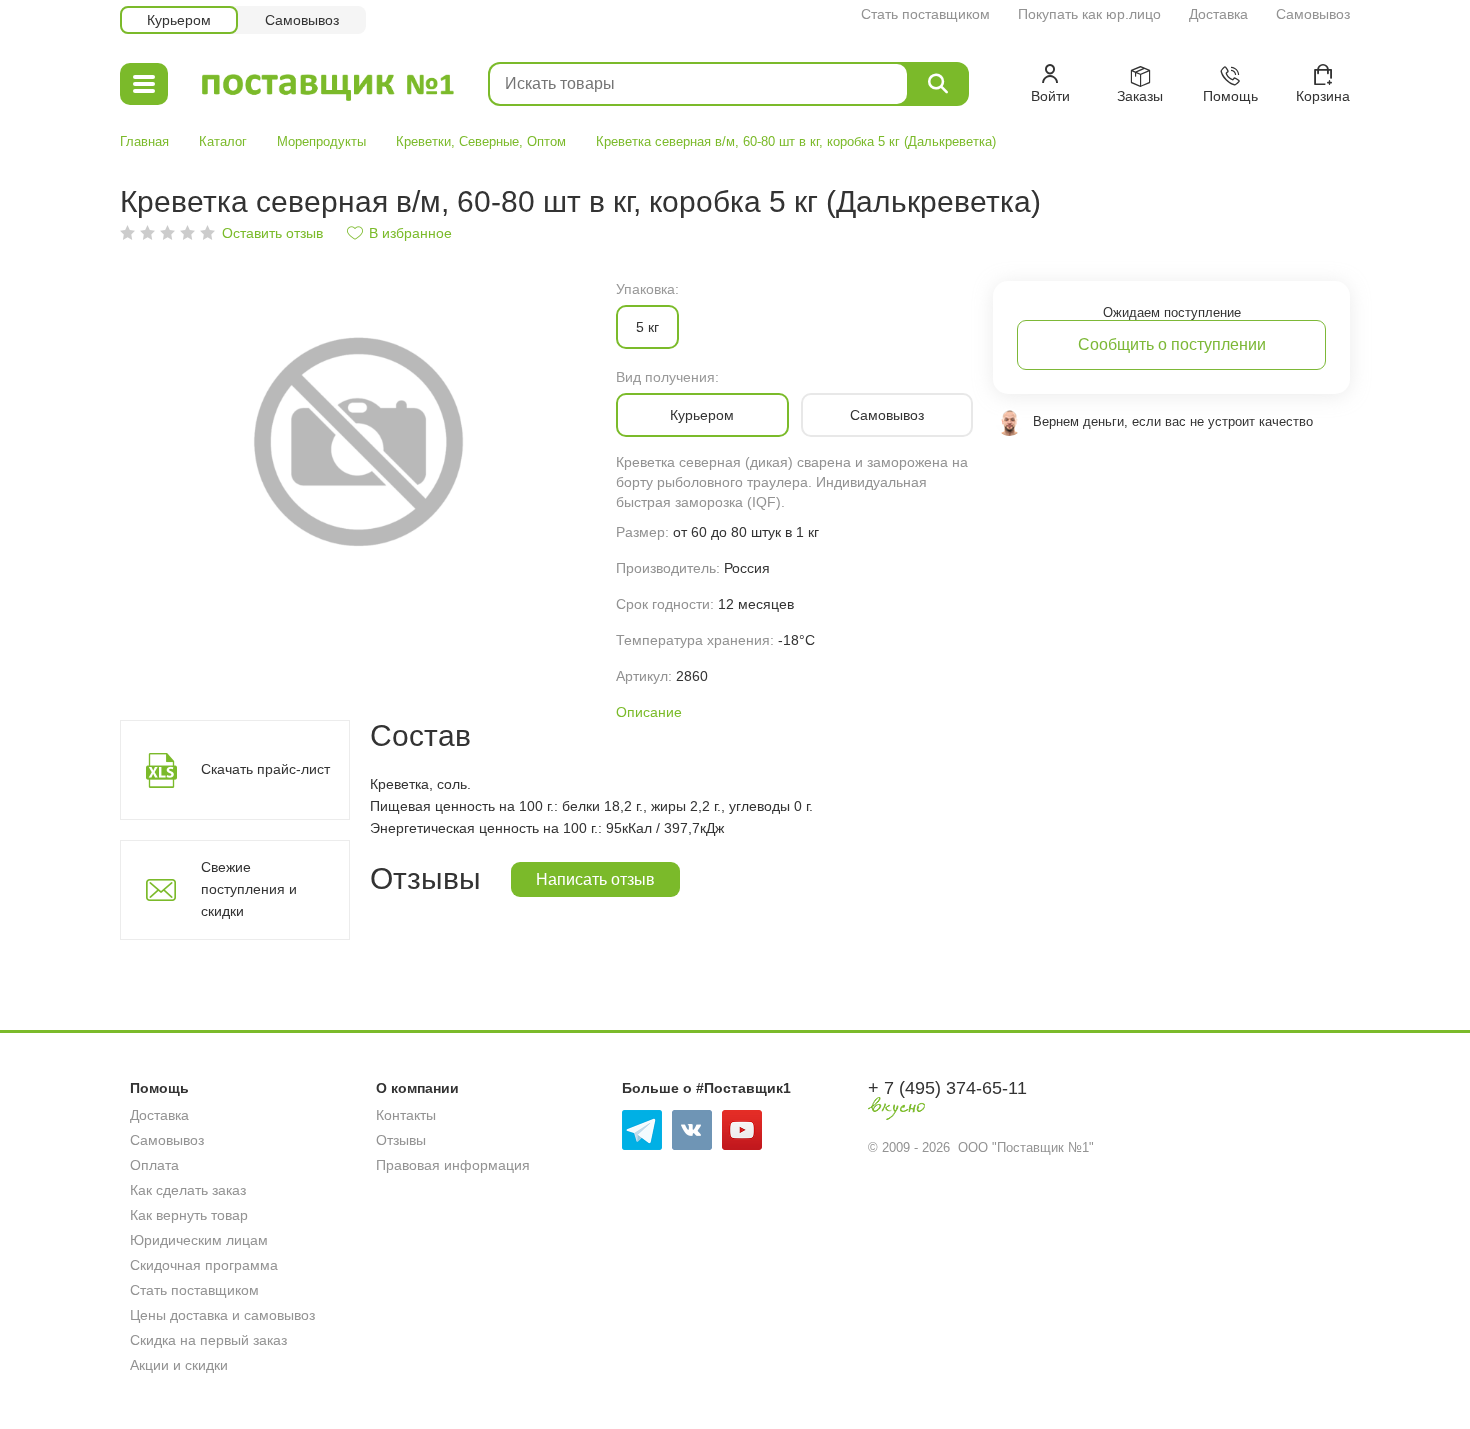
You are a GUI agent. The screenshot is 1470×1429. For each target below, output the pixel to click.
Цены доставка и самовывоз (222, 1315)
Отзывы (401, 1140)
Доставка (1218, 14)
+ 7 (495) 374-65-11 (947, 1088)
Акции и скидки (179, 1365)
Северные (489, 141)
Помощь (159, 1088)
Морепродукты (321, 141)
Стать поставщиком (925, 14)
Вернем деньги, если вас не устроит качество (1173, 421)
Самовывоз (1313, 14)
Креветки (423, 141)
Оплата (154, 1165)
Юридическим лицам (199, 1240)
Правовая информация (453, 1165)
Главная (144, 141)
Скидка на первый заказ (208, 1340)
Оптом (546, 141)
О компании (417, 1088)
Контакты (406, 1115)
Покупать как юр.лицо (1089, 14)
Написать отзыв (595, 879)
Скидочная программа (204, 1265)
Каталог (223, 141)
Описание (649, 712)
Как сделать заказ (188, 1190)
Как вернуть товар (189, 1215)
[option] (358, 439)
